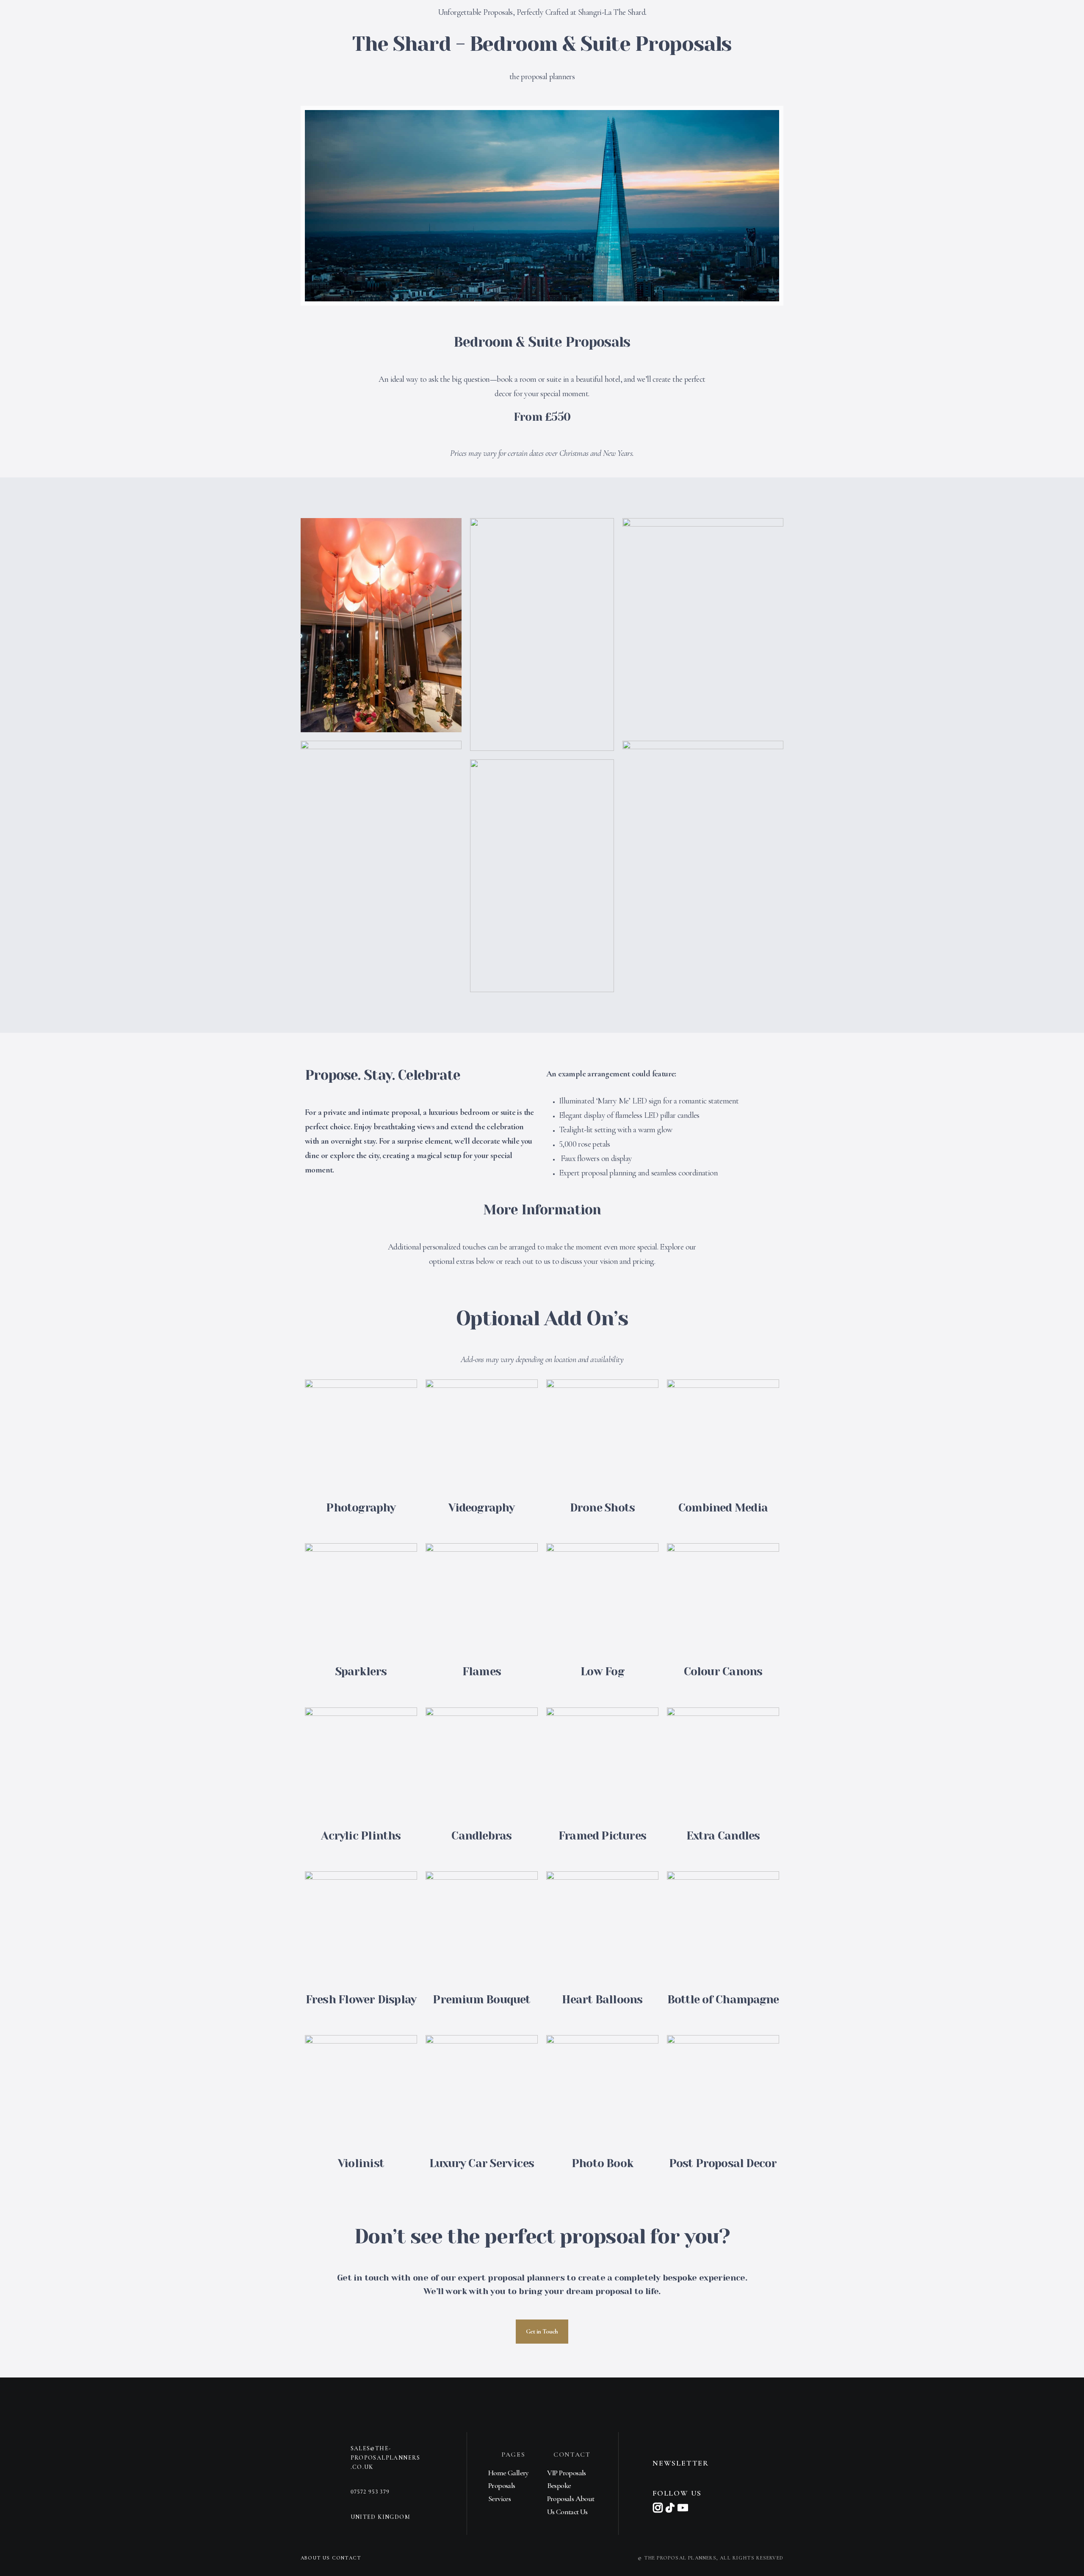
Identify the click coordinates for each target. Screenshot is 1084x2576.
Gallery (518, 2473)
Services (499, 2499)
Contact (347, 2558)
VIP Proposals (567, 2473)
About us (316, 2558)
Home (498, 2473)
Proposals (502, 2485)
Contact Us (572, 2512)
